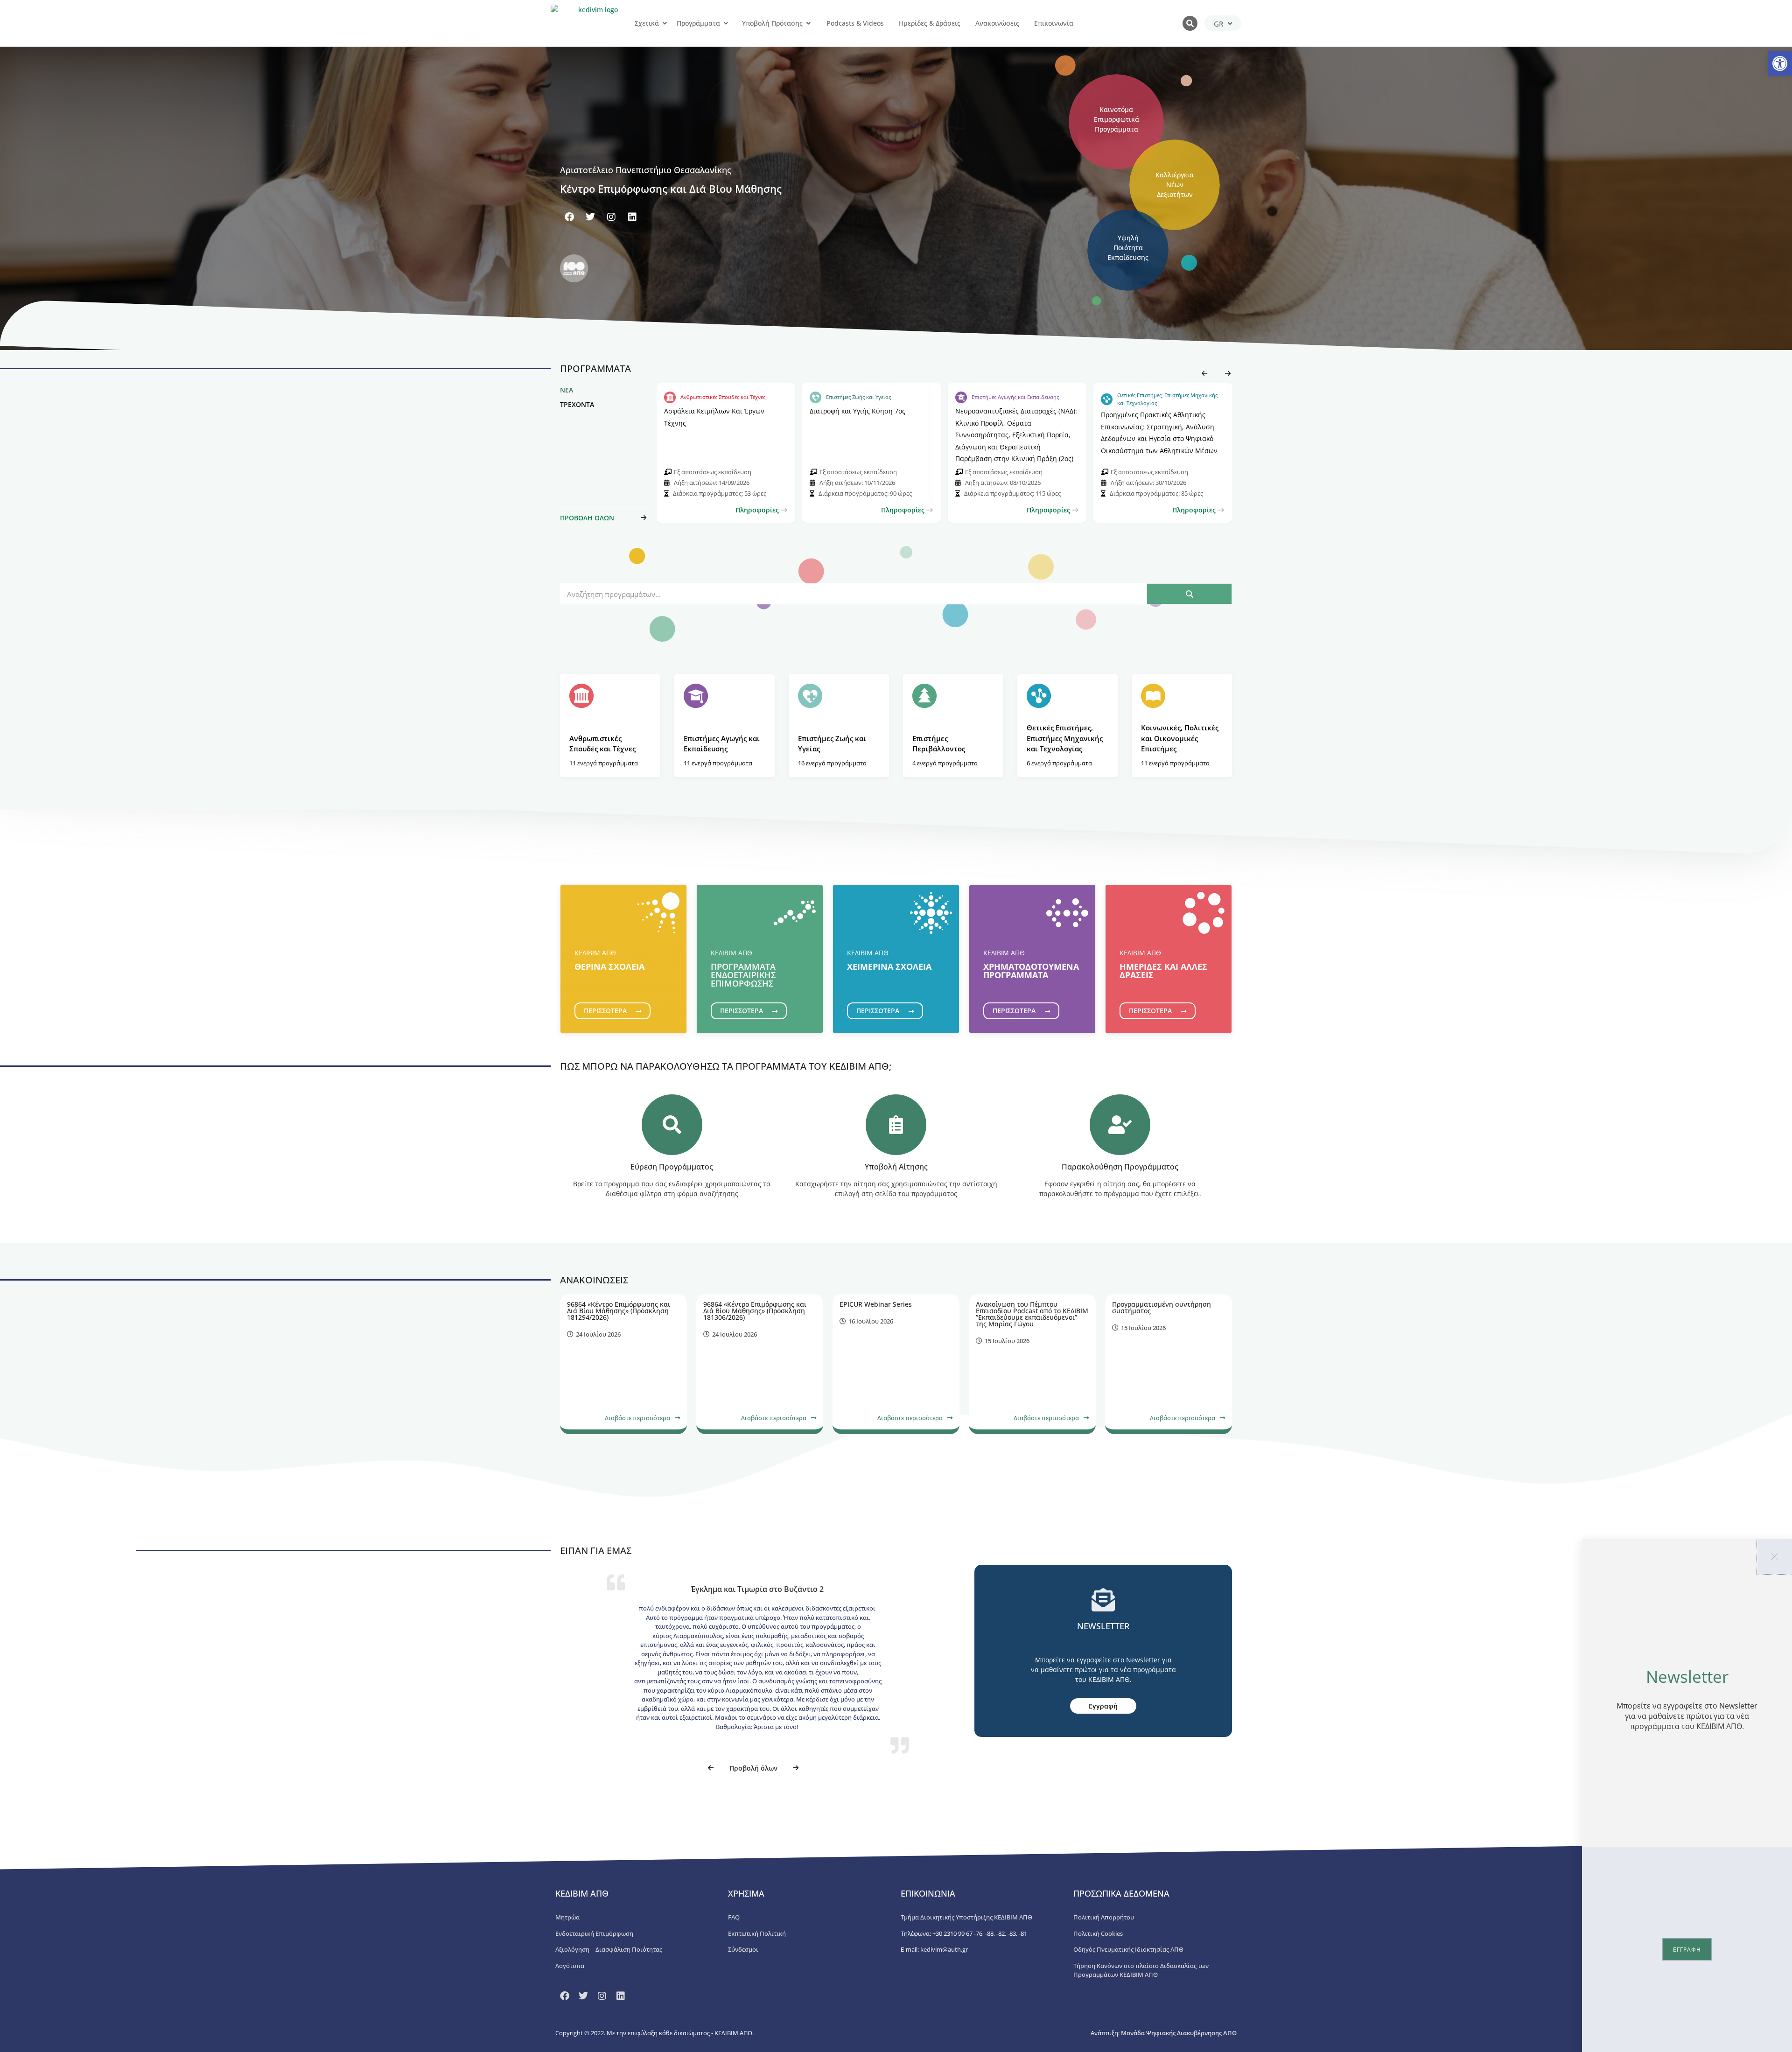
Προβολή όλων (753, 1768)
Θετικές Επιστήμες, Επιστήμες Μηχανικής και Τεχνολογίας (1167, 399)
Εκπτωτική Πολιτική (757, 1933)
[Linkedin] (632, 217)
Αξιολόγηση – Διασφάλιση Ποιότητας (609, 1949)
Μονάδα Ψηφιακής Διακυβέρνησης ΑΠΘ (1179, 2033)
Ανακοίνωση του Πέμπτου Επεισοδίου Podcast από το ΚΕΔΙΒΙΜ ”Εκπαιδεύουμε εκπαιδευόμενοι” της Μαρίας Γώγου (1032, 1314)
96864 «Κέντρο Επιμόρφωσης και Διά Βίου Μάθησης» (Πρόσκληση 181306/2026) (755, 1311)
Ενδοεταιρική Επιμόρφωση (594, 1933)
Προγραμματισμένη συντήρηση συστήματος (1162, 1307)
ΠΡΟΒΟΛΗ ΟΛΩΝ (587, 518)
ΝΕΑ (567, 390)
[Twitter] (590, 217)
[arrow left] (1202, 373)
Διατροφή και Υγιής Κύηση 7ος (857, 411)
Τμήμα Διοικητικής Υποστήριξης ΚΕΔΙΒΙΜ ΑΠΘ (966, 1917)
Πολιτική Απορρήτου (1104, 1917)
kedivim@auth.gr (944, 1949)
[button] (1780, 63)
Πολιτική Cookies (1098, 1933)
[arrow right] (1225, 373)
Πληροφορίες (758, 510)
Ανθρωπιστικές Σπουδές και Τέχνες (723, 397)
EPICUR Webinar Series (876, 1304)
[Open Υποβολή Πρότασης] (808, 23)
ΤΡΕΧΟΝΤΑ (577, 404)
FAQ (734, 1917)
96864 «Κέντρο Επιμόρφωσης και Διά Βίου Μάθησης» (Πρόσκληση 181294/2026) (619, 1311)
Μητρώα (567, 1917)
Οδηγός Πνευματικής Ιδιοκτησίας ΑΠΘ (1128, 1949)
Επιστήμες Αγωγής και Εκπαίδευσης (1015, 397)
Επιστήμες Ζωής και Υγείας (858, 397)
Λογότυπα (570, 1966)
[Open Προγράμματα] (726, 23)
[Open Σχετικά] (665, 23)
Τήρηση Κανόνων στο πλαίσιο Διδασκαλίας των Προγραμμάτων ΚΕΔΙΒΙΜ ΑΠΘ (1141, 1970)
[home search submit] (1189, 594)
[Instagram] (611, 217)
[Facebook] (569, 217)
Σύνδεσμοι (743, 1949)
